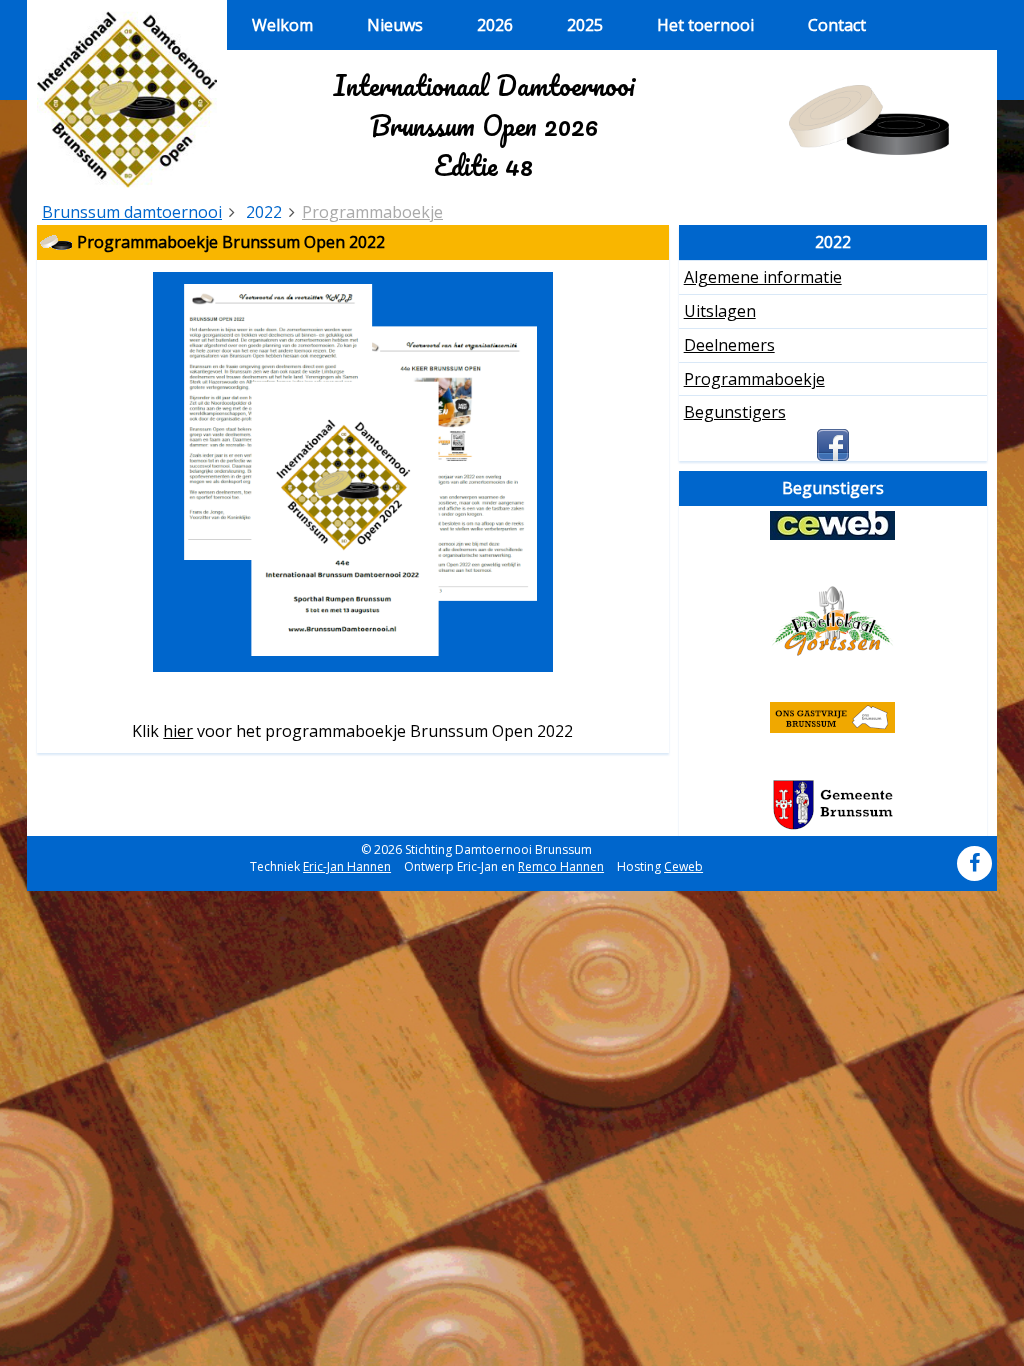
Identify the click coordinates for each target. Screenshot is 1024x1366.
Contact (837, 25)
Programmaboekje (372, 212)
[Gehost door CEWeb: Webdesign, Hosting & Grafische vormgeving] (833, 525)
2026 (495, 25)
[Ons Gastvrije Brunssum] (833, 717)
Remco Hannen (561, 866)
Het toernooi (705, 25)
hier (178, 731)
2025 (585, 25)
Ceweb (683, 866)
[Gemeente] (833, 804)
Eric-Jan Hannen (347, 866)
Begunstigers (735, 412)
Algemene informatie (763, 277)
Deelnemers (729, 345)
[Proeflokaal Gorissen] (833, 621)
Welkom (282, 25)
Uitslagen (720, 311)
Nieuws (395, 25)
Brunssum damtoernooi (132, 212)
